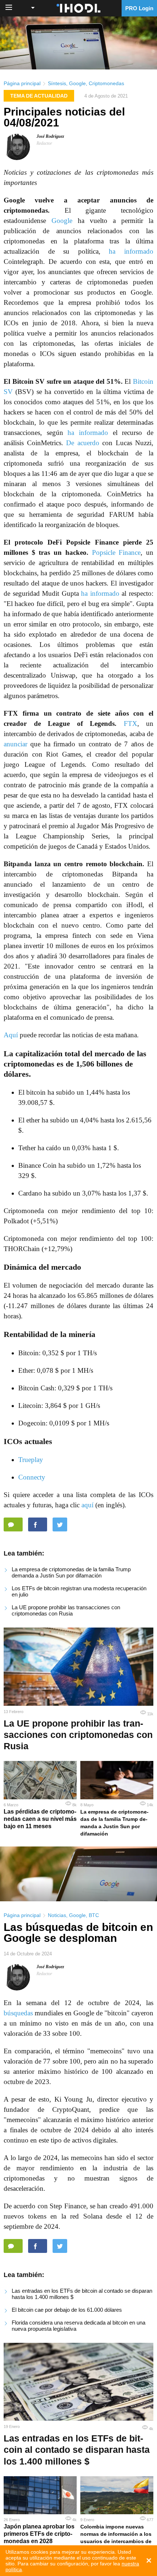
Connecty (32, 1477)
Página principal (22, 83)
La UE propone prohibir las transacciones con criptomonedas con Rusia (66, 1610)
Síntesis (57, 83)
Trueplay (31, 1460)
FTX (131, 723)
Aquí (11, 1035)
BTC (94, 1915)
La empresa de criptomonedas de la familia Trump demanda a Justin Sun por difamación (71, 1572)
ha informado (131, 251)
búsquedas (18, 2013)
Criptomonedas (106, 83)
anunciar (16, 744)
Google (77, 83)
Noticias (57, 1915)
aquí (87, 1505)
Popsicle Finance (116, 552)
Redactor (44, 143)
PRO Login (139, 8)
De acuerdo (83, 443)
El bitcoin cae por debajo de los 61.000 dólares (67, 2310)
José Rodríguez (50, 136)
